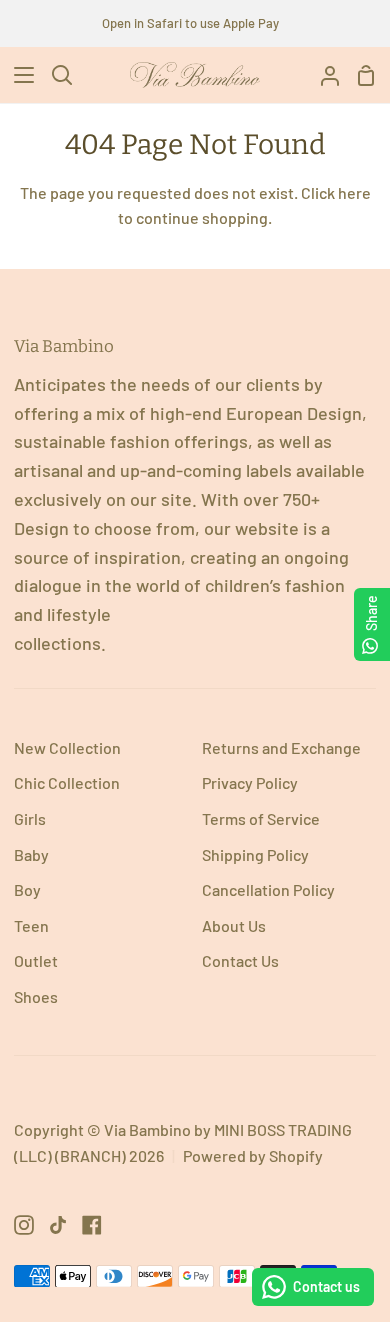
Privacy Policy (250, 782)
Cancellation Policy (268, 889)
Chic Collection (67, 782)
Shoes (36, 996)
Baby (31, 854)
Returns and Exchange (281, 747)
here (354, 192)
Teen (31, 925)
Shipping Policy (255, 854)
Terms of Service (261, 818)
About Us (234, 925)
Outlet (36, 960)
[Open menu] (18, 75)
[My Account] (322, 75)
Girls (30, 818)
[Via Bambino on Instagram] (24, 1225)
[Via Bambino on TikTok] (58, 1225)
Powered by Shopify (253, 1155)
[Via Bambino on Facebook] (92, 1225)
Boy (27, 889)
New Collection (67, 747)
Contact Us (240, 960)
